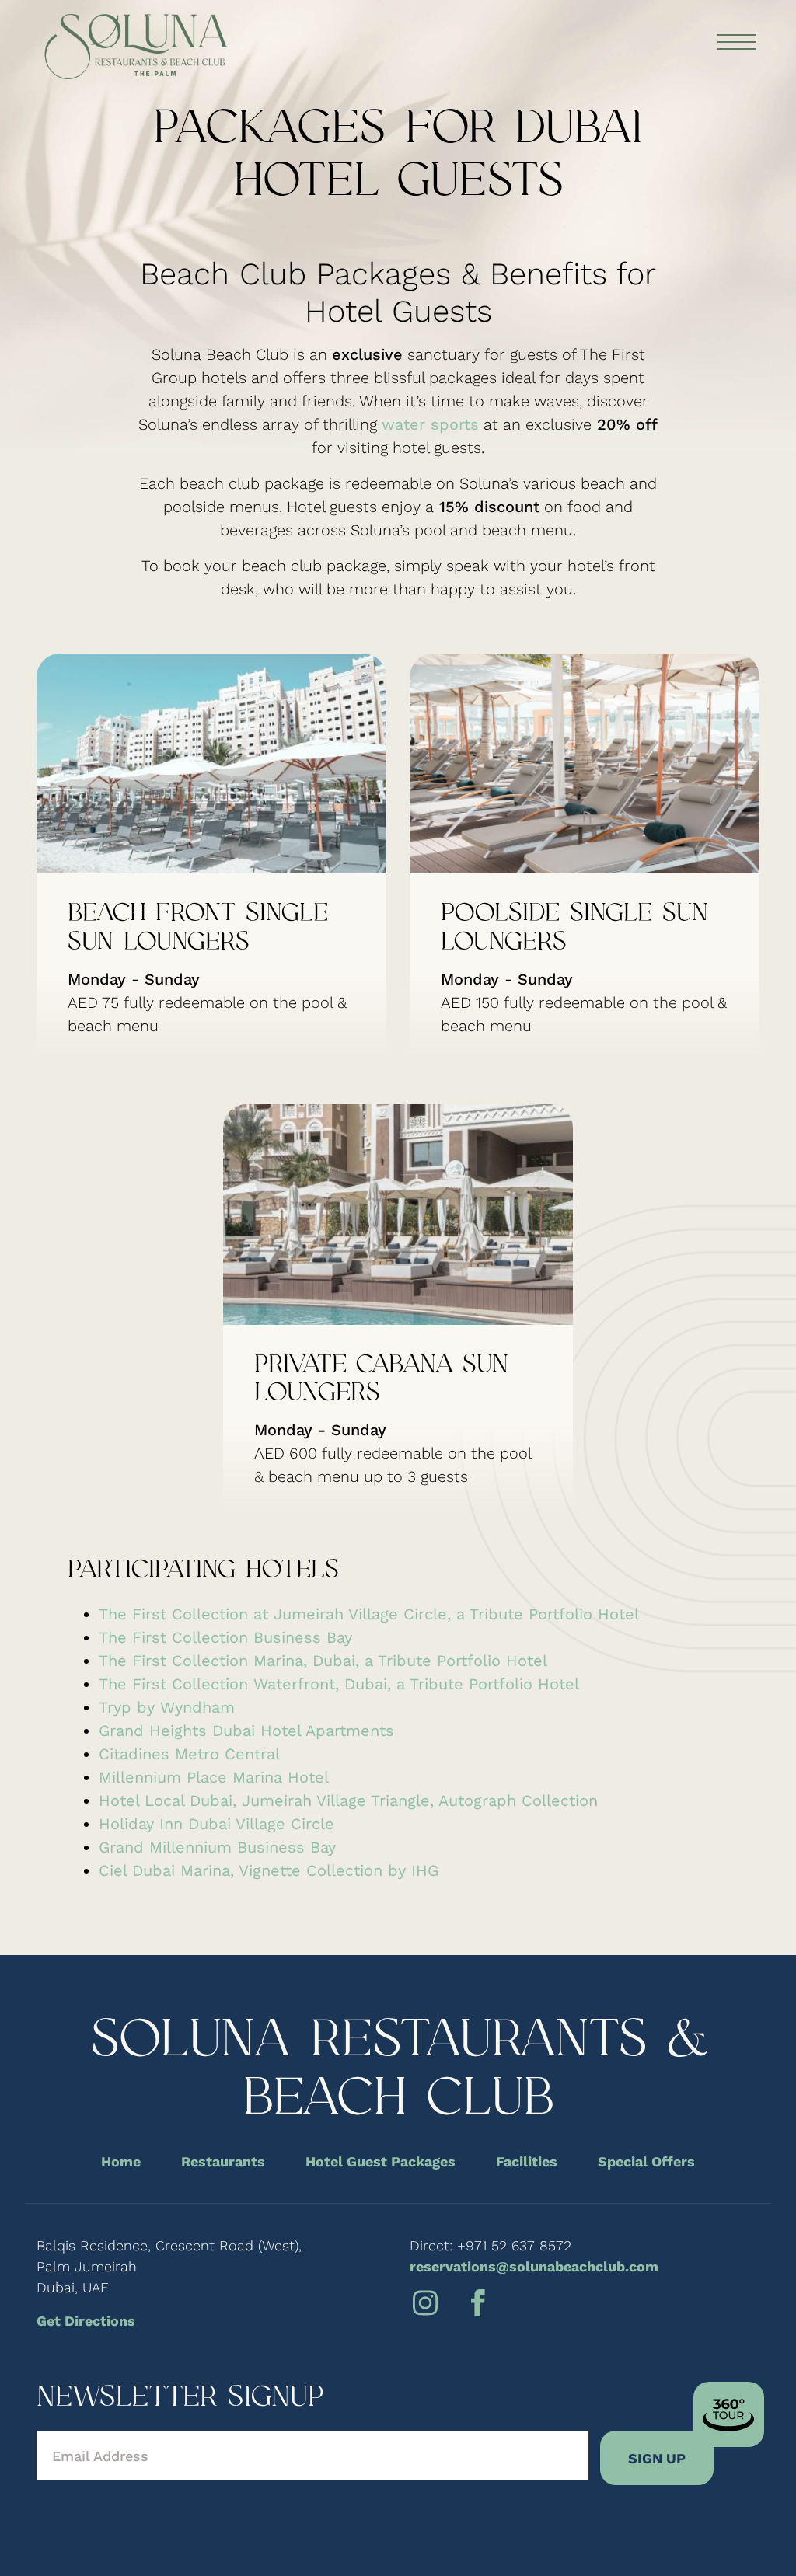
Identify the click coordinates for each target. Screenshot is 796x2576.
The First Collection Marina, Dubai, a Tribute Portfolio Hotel (323, 1661)
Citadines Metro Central (189, 1754)
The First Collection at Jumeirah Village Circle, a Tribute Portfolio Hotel (369, 1614)
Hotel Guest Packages (381, 2161)
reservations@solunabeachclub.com (534, 2266)
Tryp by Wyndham (167, 1707)
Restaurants (223, 2161)
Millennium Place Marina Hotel (214, 1777)
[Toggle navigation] (736, 43)
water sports (430, 424)
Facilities (527, 2161)
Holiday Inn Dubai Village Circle (216, 1824)
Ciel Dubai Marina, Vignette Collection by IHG (269, 1870)
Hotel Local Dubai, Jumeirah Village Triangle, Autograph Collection (348, 1800)
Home (121, 2161)
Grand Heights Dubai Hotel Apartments (246, 1731)
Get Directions (86, 2321)
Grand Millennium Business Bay (217, 1847)
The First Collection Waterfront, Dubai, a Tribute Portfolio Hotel (339, 1684)
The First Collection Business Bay (225, 1637)
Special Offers (646, 2161)
